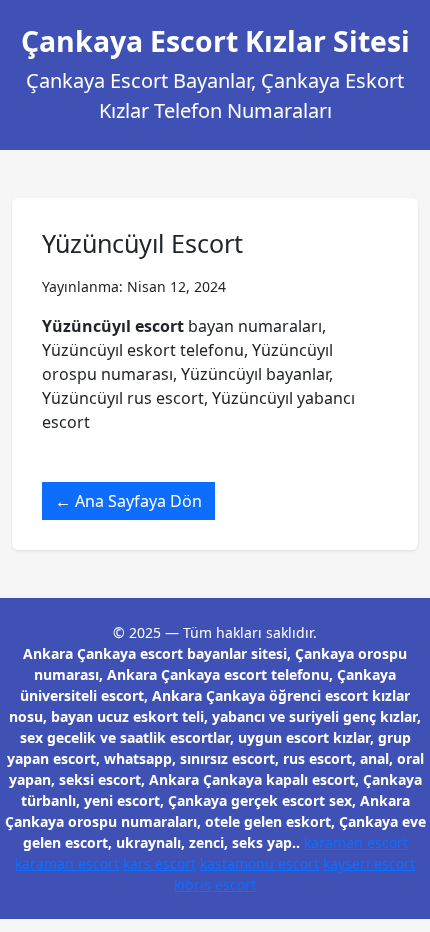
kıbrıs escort (215, 884)
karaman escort (356, 842)
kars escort (159, 863)
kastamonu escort (259, 863)
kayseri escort (369, 863)
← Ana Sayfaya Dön (128, 501)
